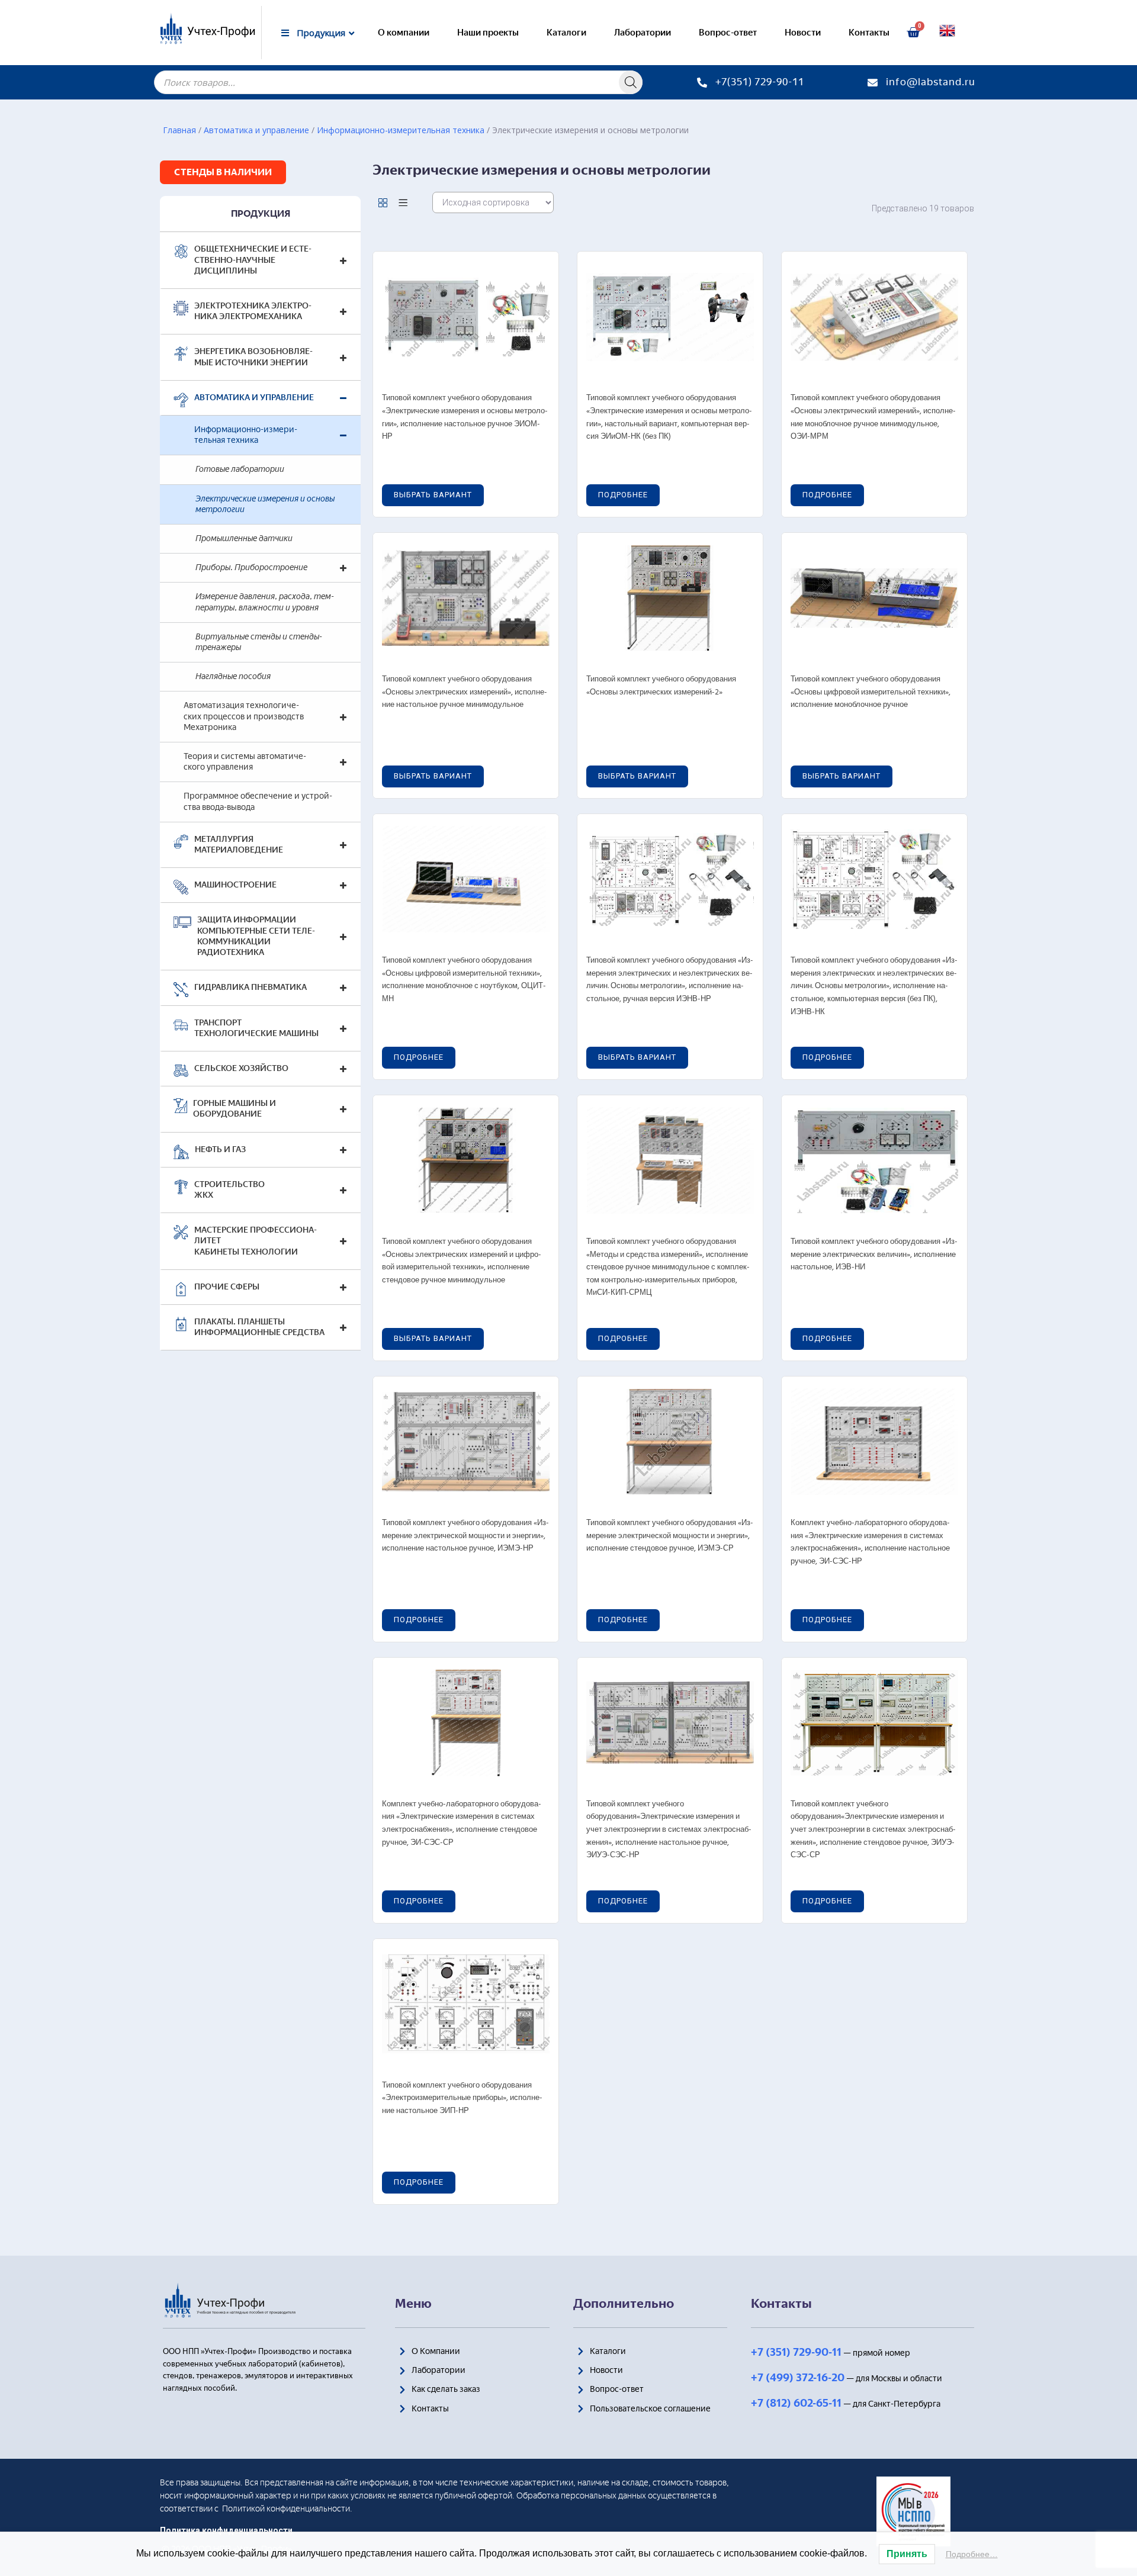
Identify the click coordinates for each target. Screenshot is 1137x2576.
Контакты (869, 33)
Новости (803, 33)
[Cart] (913, 33)
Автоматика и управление (256, 130)
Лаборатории (643, 33)
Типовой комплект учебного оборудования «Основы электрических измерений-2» (661, 686)
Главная (179, 130)
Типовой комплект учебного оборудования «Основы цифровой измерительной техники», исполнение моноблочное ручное (871, 692)
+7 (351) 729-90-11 (796, 2352)
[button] (223, 172)
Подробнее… (972, 2554)
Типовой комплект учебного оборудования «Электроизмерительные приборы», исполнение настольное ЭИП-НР (462, 2098)
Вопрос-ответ (728, 33)
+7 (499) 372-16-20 (798, 2378)
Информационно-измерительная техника (401, 130)
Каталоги (566, 33)
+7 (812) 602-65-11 (796, 2403)
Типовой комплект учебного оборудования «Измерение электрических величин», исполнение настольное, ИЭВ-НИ (874, 1255)
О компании (404, 33)
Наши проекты (488, 33)
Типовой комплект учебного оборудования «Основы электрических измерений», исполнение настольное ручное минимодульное (465, 692)
